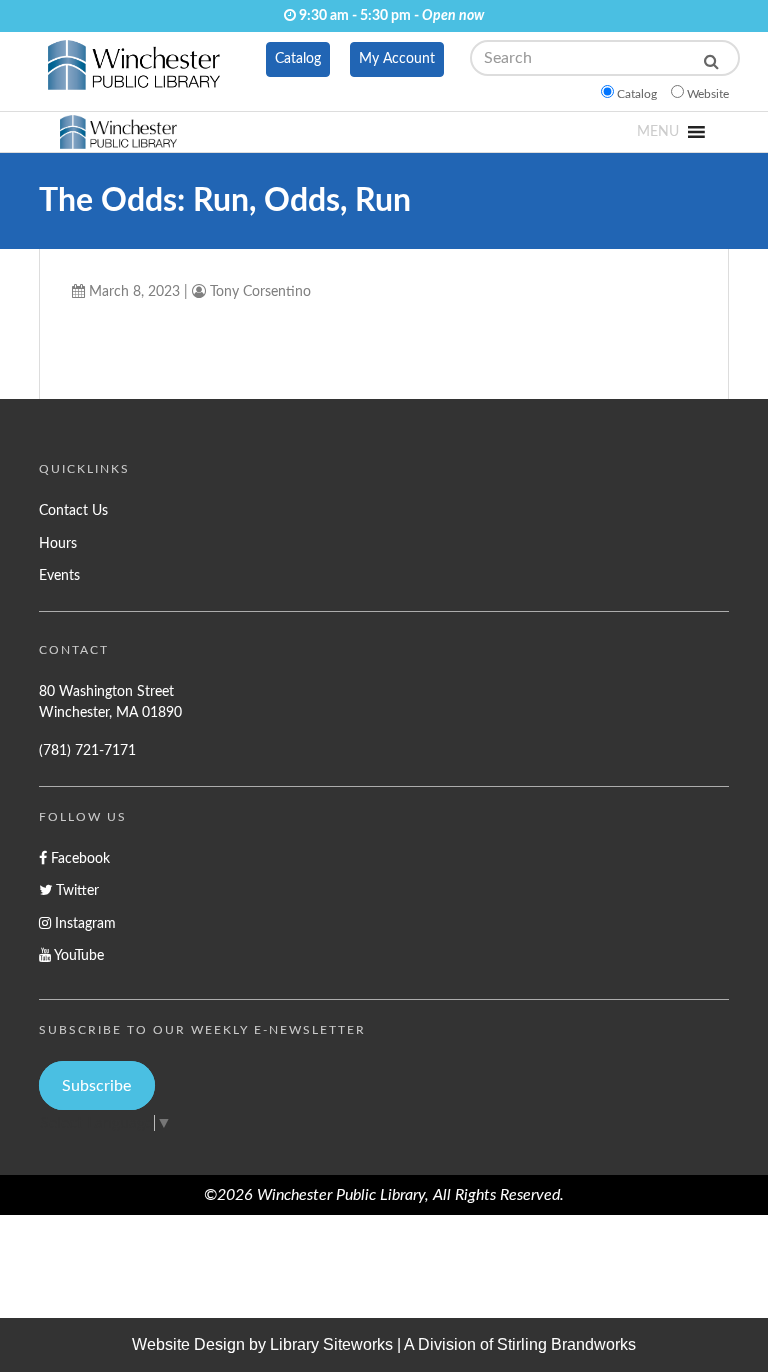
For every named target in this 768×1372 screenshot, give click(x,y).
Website (708, 94)
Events (59, 575)
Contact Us (73, 510)
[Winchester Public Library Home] (134, 70)
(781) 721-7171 (87, 750)
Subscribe (96, 1086)
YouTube (77, 955)
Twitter (75, 890)
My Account (397, 59)
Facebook (78, 858)
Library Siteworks (331, 1344)
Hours (58, 543)
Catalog (298, 59)
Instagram (83, 923)
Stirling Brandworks (566, 1344)
